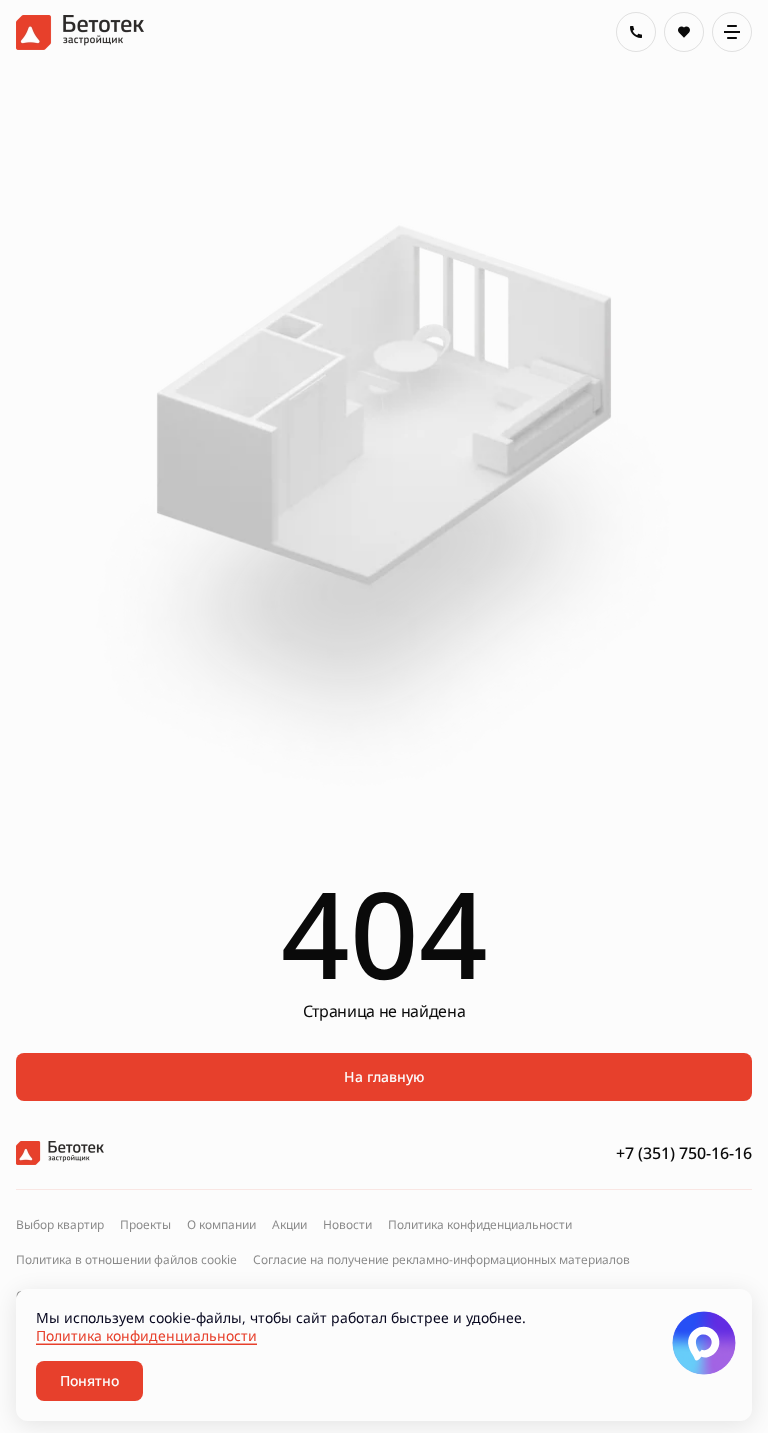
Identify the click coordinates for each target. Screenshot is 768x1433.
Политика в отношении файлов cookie (126, 1260)
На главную (384, 1076)
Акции (289, 1225)
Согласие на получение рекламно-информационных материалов (441, 1260)
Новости (347, 1225)
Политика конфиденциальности (480, 1225)
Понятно (89, 1380)
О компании (221, 1225)
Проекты (145, 1225)
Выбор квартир (60, 1225)
